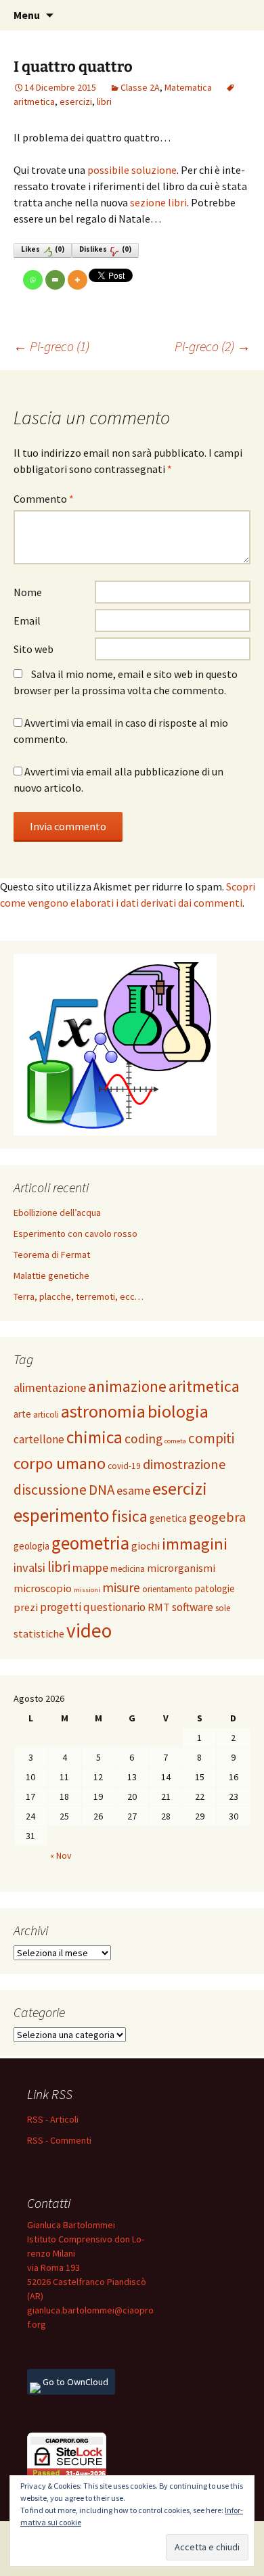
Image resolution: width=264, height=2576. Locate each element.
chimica (94, 1437)
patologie (215, 1588)
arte (22, 1414)
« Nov (61, 1855)
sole (223, 1608)
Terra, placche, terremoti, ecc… (79, 1296)
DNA (102, 1490)
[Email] (55, 280)
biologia (178, 1411)
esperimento (62, 1515)
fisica (130, 1516)
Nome (28, 592)
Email (27, 620)
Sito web (34, 649)
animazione (127, 1386)
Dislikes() (105, 249)
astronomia (103, 1411)
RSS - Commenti (59, 2140)
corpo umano (60, 1463)
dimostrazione (184, 1464)
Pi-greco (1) (51, 346)
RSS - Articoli (53, 2119)
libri (104, 101)
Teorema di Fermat (52, 1255)
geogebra (217, 1517)
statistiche (39, 1633)
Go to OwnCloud (74, 2382)
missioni (87, 1590)
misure (121, 1587)
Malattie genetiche (51, 1275)
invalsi (29, 1567)
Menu (27, 15)
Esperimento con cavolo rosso (75, 1234)
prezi (26, 1607)
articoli (46, 1415)
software (193, 1607)
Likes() (43, 249)
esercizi (76, 101)
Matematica (188, 87)
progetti (61, 1607)
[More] (78, 280)
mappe (90, 1567)
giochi (146, 1545)
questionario (114, 1607)
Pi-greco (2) (213, 346)
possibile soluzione (132, 170)
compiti (211, 1438)
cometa (175, 1441)
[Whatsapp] (33, 280)
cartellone (39, 1439)
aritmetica (204, 1386)
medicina (128, 1569)
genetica (168, 1518)
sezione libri (158, 202)
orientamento (168, 1589)
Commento (44, 499)
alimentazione (50, 1387)
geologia (31, 1546)
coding (144, 1439)
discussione (50, 1489)
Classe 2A (140, 87)
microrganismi (181, 1568)
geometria (90, 1543)
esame (133, 1490)
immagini (195, 1544)
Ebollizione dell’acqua (57, 1213)
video (89, 1630)
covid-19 (124, 1466)
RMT (159, 1607)
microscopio (43, 1588)
